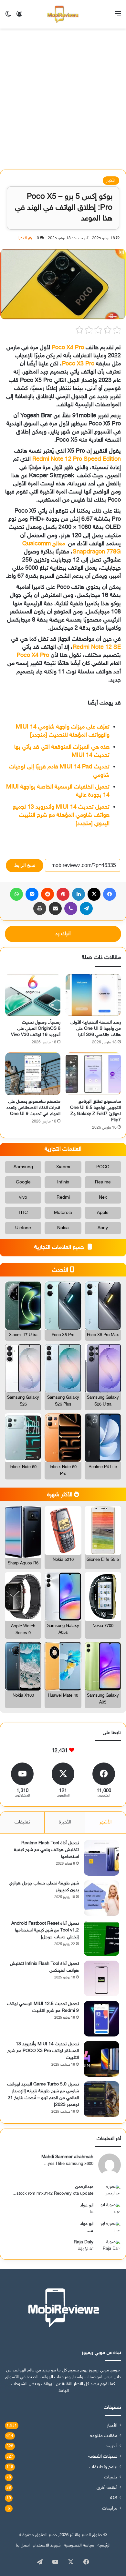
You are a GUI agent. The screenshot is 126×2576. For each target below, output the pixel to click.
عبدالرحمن (84, 2187)
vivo (23, 1198)
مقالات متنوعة (104, 2436)
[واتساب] (16, 894)
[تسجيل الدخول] (19, 17)
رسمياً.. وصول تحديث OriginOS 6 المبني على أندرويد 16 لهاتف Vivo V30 (36, 1029)
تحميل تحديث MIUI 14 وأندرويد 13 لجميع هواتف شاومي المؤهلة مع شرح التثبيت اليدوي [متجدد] (61, 815)
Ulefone (23, 1228)
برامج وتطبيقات (103, 2467)
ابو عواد (87, 2205)
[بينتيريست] (63, 894)
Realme (103, 1182)
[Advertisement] (63, 101)
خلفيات (111, 2477)
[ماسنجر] (32, 894)
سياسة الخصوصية (79, 2546)
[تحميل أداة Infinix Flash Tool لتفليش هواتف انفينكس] (101, 1978)
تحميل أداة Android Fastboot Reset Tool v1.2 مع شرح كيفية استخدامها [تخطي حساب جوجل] (45, 1930)
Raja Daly (84, 2242)
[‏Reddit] (47, 894)
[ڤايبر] (71, 908)
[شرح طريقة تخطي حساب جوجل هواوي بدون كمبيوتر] (101, 1898)
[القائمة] (118, 17)
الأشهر (105, 1822)
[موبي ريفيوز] (63, 14)
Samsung (23, 1167)
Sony (103, 1228)
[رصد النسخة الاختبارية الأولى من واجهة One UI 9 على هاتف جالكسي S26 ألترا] (93, 995)
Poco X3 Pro (78, 364)
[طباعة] (40, 908)
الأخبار (111, 181)
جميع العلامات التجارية (60, 1248)
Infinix (63, 1182)
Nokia (63, 1228)
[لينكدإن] (79, 894)
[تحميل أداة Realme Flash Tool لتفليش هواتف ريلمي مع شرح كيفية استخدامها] (101, 1858)
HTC (23, 1213)
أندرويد (111, 2446)
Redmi (63, 1198)
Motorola (63, 1213)
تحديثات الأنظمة (103, 2457)
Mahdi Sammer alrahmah (67, 2157)
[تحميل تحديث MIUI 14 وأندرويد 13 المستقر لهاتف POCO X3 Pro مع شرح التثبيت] (101, 2059)
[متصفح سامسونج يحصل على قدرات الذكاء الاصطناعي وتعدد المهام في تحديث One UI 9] (33, 1074)
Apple (103, 1213)
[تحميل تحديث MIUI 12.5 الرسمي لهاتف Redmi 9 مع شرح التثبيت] (101, 2019)
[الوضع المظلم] (8, 17)
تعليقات (22, 1822)
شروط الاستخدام (47, 2546)
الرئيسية (104, 2546)
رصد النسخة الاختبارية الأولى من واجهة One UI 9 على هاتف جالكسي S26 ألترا (96, 1029)
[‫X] (94, 894)
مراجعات (110, 2509)
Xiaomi (63, 1167)
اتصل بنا (23, 2546)
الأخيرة (65, 1822)
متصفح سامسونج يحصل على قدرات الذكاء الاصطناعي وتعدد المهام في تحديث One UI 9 (33, 1108)
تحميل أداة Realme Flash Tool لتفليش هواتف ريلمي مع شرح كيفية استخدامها (46, 1850)
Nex (103, 1198)
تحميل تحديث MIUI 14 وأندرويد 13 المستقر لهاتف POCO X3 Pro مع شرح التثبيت (43, 2051)
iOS (114, 2498)
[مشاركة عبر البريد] (55, 908)
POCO (103, 1167)
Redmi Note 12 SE (97, 647)
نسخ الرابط (25, 865)
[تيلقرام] (86, 908)
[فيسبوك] (110, 894)
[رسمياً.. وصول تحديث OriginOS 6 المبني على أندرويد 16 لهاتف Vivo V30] (33, 995)
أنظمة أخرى (107, 2488)
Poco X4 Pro (68, 348)
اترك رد (63, 934)
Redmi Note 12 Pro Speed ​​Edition (77, 459)
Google (23, 1182)
